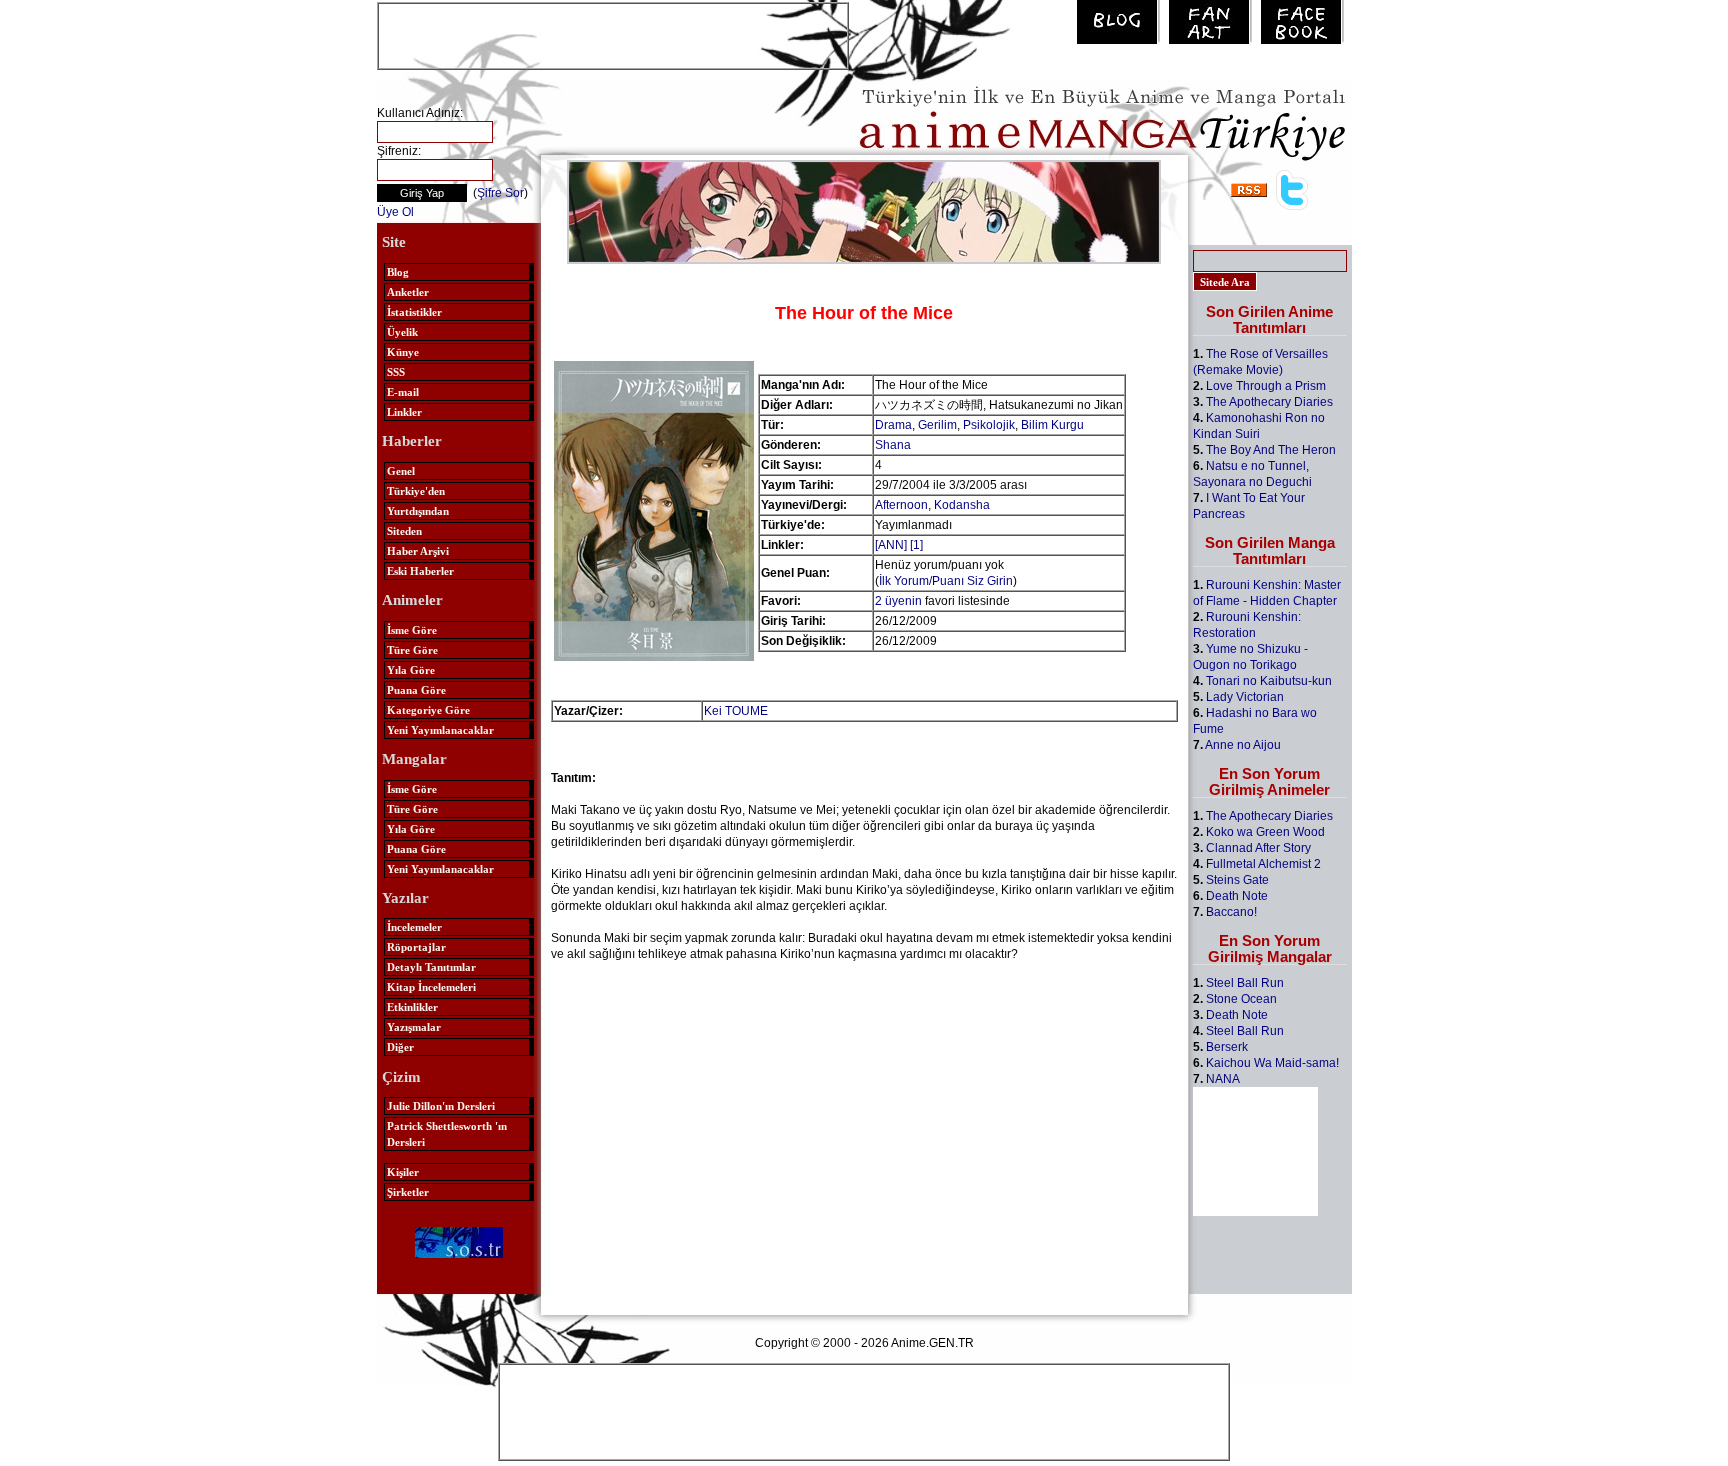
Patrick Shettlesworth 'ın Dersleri (447, 1134)
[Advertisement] (613, 34)
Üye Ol (395, 212)
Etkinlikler (412, 1007)
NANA (1223, 1079)
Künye (403, 352)
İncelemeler (414, 927)
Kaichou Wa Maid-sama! (1272, 1063)
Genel (401, 471)
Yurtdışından (418, 511)
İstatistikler (414, 312)
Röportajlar (416, 947)
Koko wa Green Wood (1265, 832)
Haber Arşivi (418, 551)
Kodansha (962, 505)
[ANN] (891, 545)
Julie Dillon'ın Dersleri (441, 1106)
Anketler (408, 292)
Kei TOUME (736, 711)
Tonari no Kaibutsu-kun (1269, 681)
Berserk (1227, 1047)
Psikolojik (989, 425)
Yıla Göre (411, 670)
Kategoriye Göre (428, 710)
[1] (916, 545)
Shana (893, 445)
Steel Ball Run (1245, 983)
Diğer (400, 1047)
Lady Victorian (1245, 697)
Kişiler (403, 1172)
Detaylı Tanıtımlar (431, 967)
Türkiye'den (416, 491)
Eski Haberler (420, 571)
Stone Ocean (1241, 999)
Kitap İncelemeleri (431, 987)
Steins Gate (1237, 880)
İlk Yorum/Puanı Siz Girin (946, 581)
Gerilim (937, 425)
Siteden (404, 531)
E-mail (403, 392)
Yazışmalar (414, 1027)
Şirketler (408, 1192)
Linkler (404, 412)
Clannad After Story (1258, 848)
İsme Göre (412, 630)
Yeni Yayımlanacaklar (440, 730)
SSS (396, 372)
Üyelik (402, 332)
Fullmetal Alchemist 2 (1263, 864)
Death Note (1237, 896)
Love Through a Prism (1266, 386)
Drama (893, 425)
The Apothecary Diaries (1269, 402)
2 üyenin (898, 601)
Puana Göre (416, 690)
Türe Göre (412, 650)
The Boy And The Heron (1271, 450)
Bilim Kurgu (1052, 425)
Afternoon (901, 505)
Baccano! (1231, 912)
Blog (398, 272)
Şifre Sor (500, 193)
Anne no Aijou (1243, 745)
